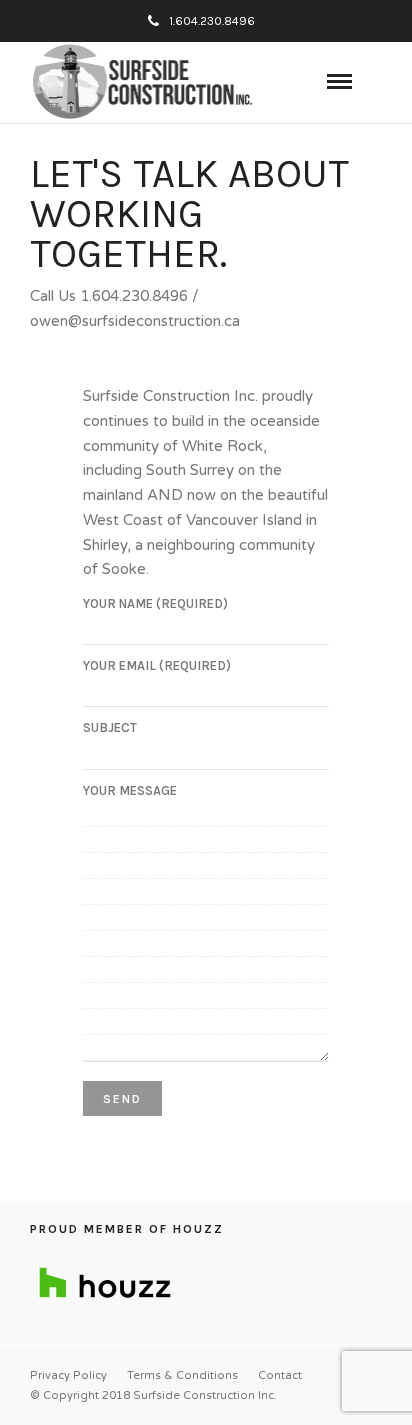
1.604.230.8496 (212, 21)
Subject (110, 727)
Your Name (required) (155, 603)
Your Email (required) (157, 665)
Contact (280, 1375)
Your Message (130, 790)
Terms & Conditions (182, 1375)
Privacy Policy (68, 1375)
